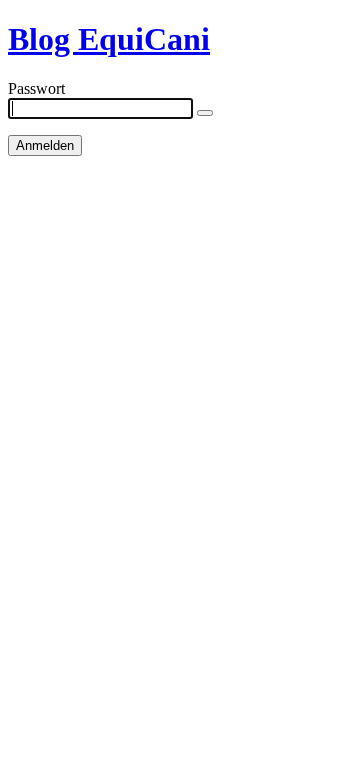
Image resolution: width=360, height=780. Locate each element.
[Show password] (205, 113)
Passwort (36, 88)
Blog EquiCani (109, 39)
